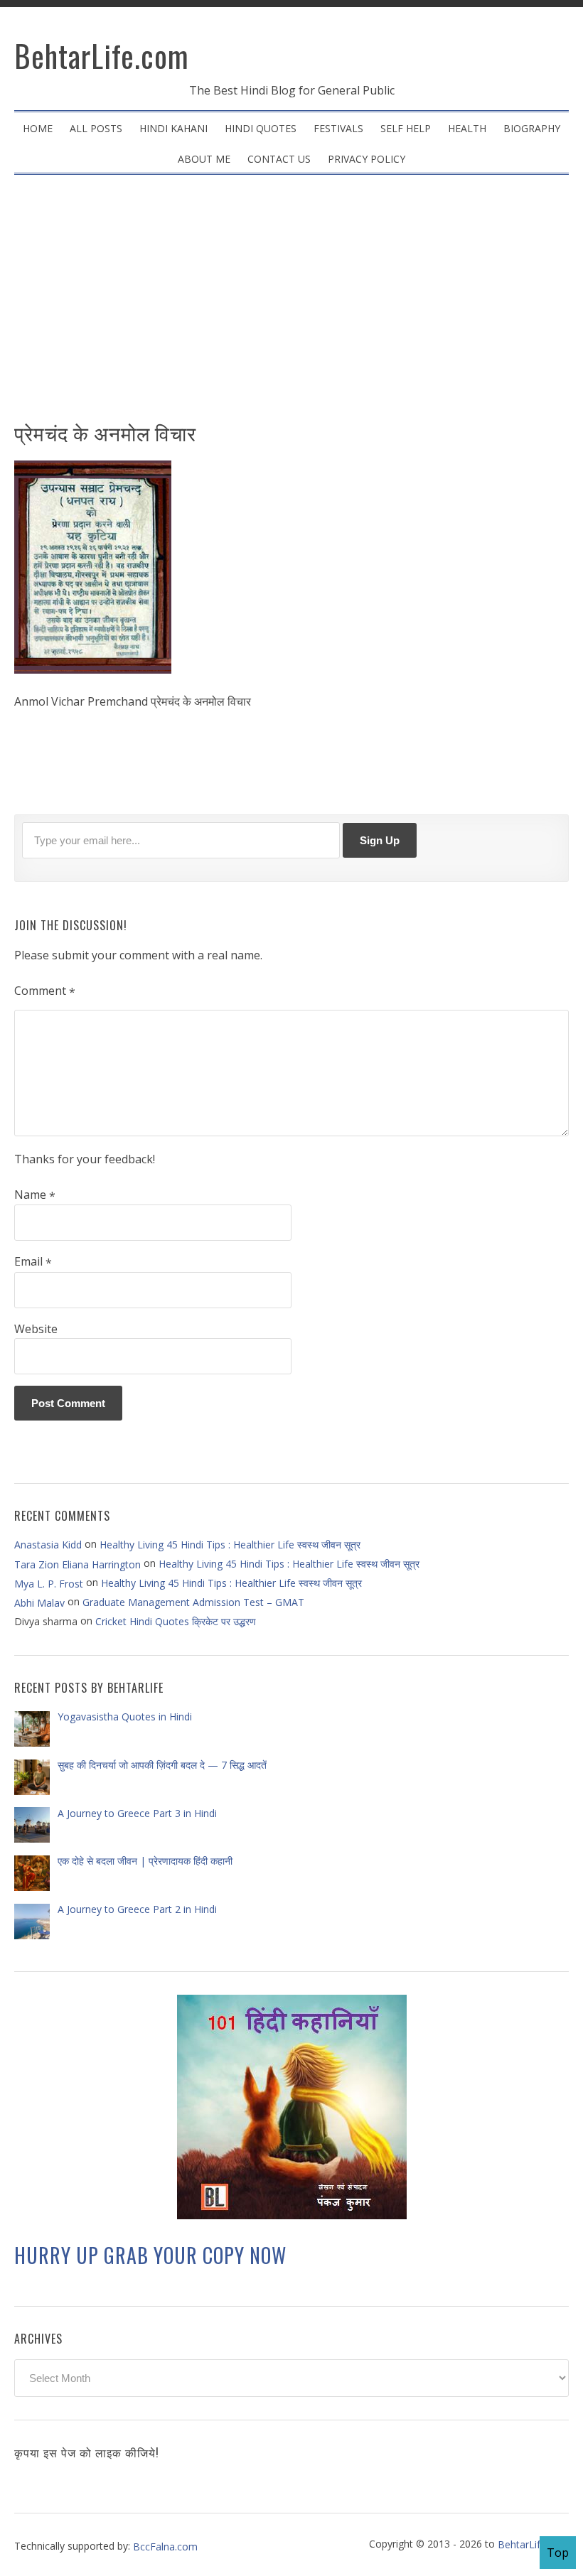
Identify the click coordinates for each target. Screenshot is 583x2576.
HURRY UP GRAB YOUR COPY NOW (150, 2255)
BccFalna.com (165, 2546)
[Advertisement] (291, 303)
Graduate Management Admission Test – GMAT (193, 1602)
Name (35, 1195)
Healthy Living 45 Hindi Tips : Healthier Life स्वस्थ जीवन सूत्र (230, 1545)
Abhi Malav (39, 1603)
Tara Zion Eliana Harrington (77, 1564)
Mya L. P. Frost (49, 1583)
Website (36, 1329)
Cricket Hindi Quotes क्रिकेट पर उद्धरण (176, 1621)
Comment (45, 991)
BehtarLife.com (102, 55)
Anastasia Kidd (48, 1545)
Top (558, 2553)
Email (33, 1262)
